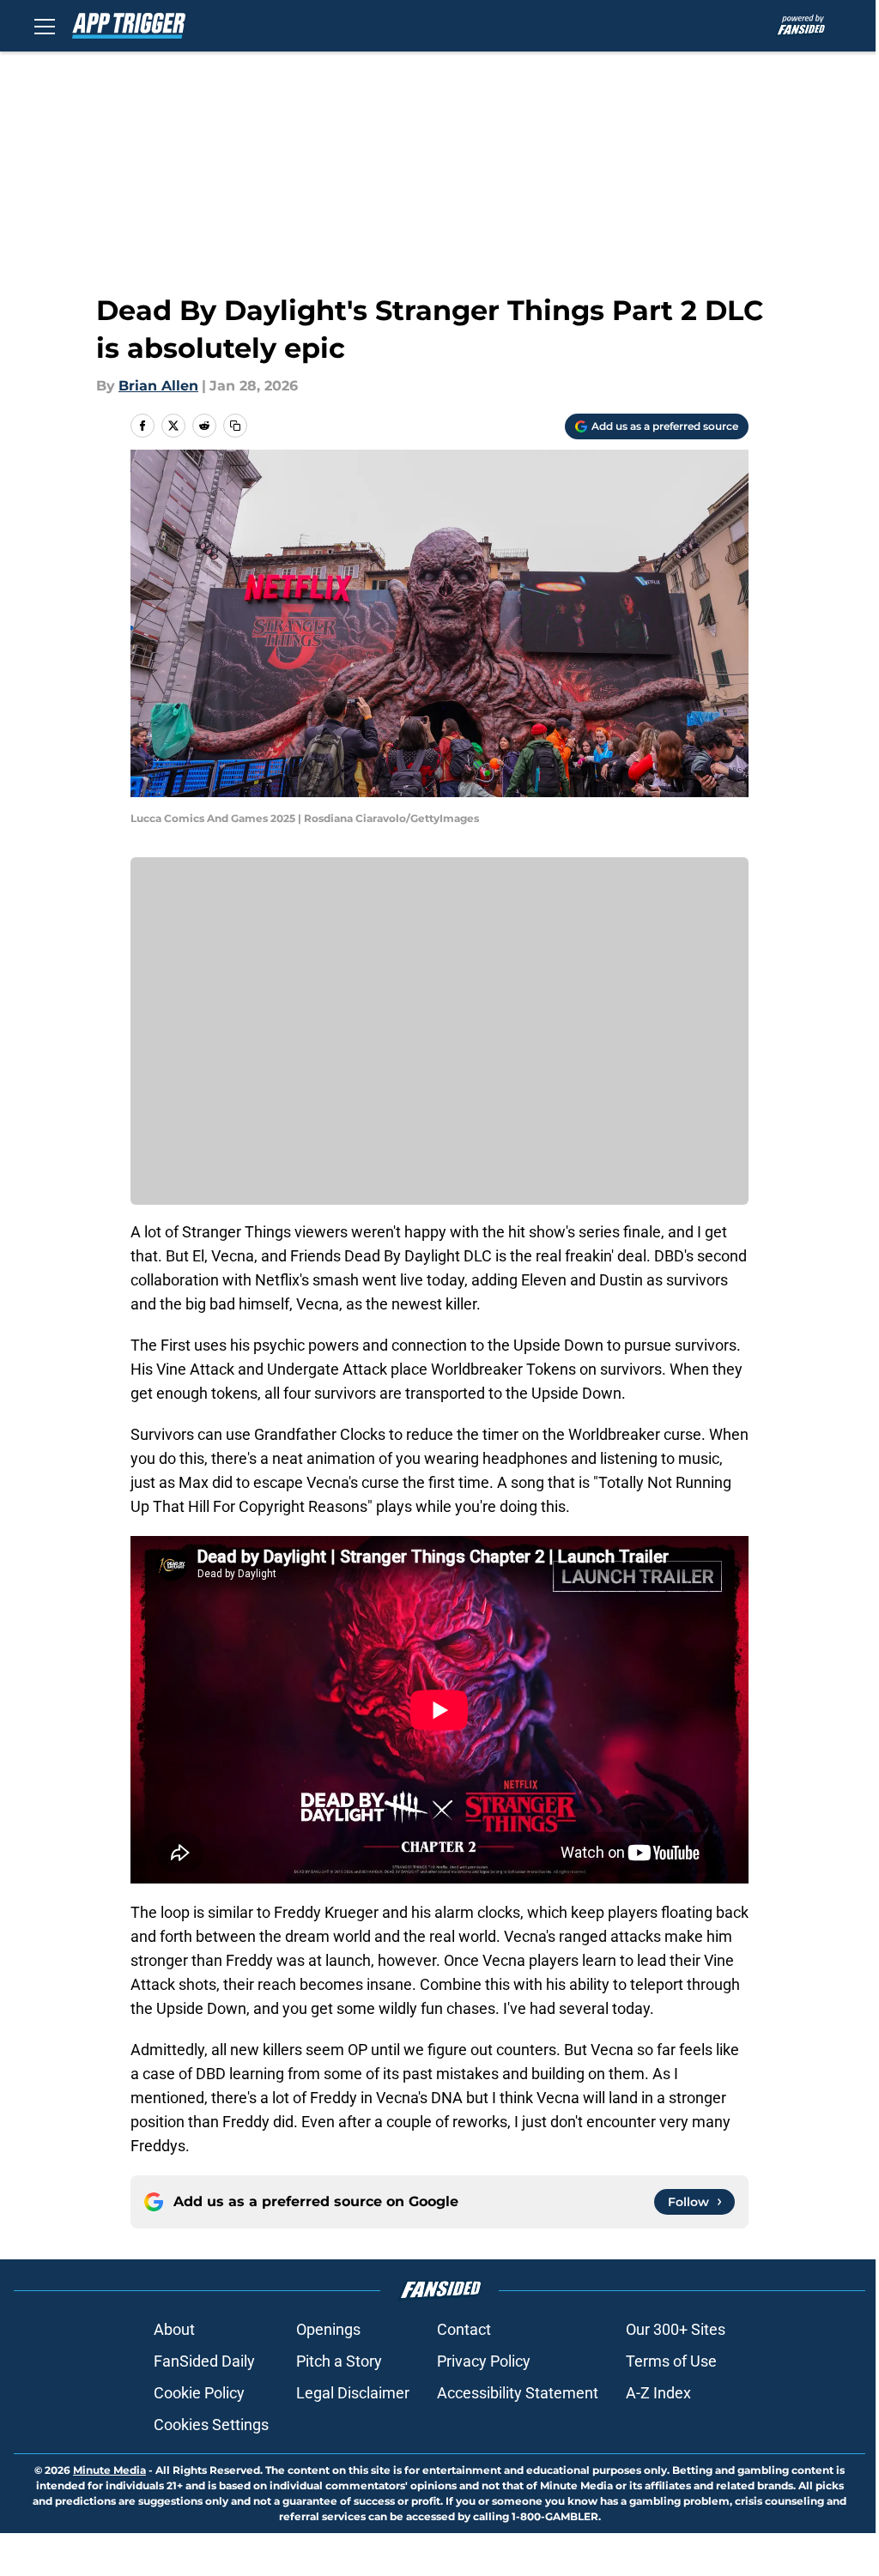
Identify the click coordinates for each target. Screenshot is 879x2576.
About (174, 2329)
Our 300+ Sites (676, 2329)
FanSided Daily (204, 2361)
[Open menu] (45, 26)
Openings (328, 2329)
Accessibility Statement (518, 2393)
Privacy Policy (484, 2361)
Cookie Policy (199, 2393)
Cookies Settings (211, 2425)
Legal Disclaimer (353, 2393)
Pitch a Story (339, 2361)
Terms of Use (671, 2361)
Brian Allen (158, 386)
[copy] (235, 426)
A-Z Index (658, 2393)
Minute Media (109, 2470)
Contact (464, 2329)
